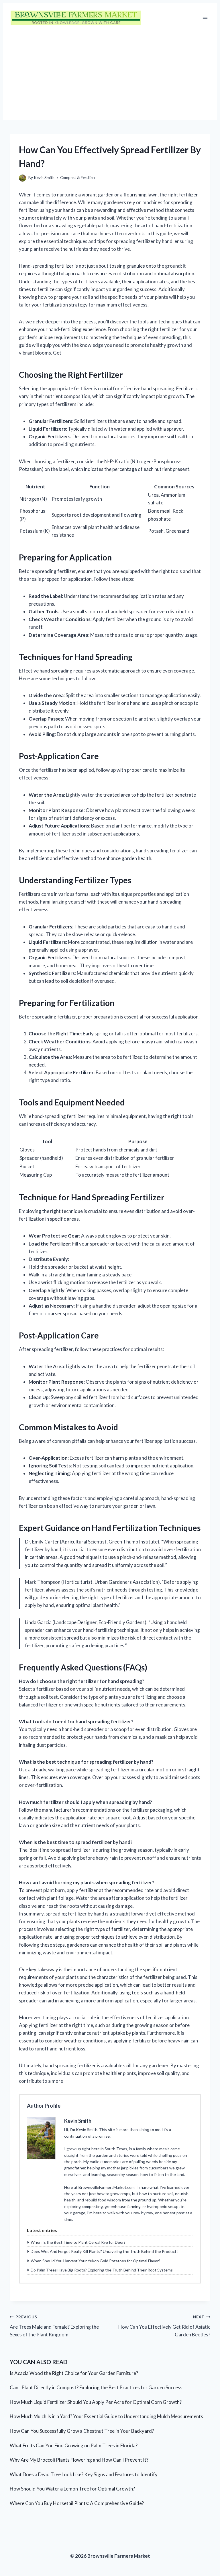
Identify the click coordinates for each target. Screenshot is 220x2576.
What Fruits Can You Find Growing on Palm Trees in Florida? (74, 2445)
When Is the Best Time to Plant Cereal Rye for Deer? (78, 2242)
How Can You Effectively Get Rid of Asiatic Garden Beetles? (164, 2326)
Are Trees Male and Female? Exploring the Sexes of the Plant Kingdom (54, 2326)
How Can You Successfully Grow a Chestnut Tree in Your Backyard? (82, 2431)
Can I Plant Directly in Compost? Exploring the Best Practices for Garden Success (96, 2387)
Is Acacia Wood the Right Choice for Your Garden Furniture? (74, 2373)
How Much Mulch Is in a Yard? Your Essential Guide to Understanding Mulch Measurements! (107, 2416)
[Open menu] (205, 18)
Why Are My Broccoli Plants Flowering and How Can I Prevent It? (79, 2460)
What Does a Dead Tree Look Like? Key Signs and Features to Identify (84, 2474)
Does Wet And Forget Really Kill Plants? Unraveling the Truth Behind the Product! (104, 2251)
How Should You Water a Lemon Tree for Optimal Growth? (72, 2489)
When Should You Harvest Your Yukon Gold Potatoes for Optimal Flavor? (96, 2261)
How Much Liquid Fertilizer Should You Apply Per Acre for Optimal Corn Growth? (96, 2402)
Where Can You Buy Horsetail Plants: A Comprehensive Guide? (77, 2503)
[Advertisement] (110, 77)
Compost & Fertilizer (78, 178)
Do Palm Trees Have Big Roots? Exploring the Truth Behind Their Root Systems (102, 2270)
